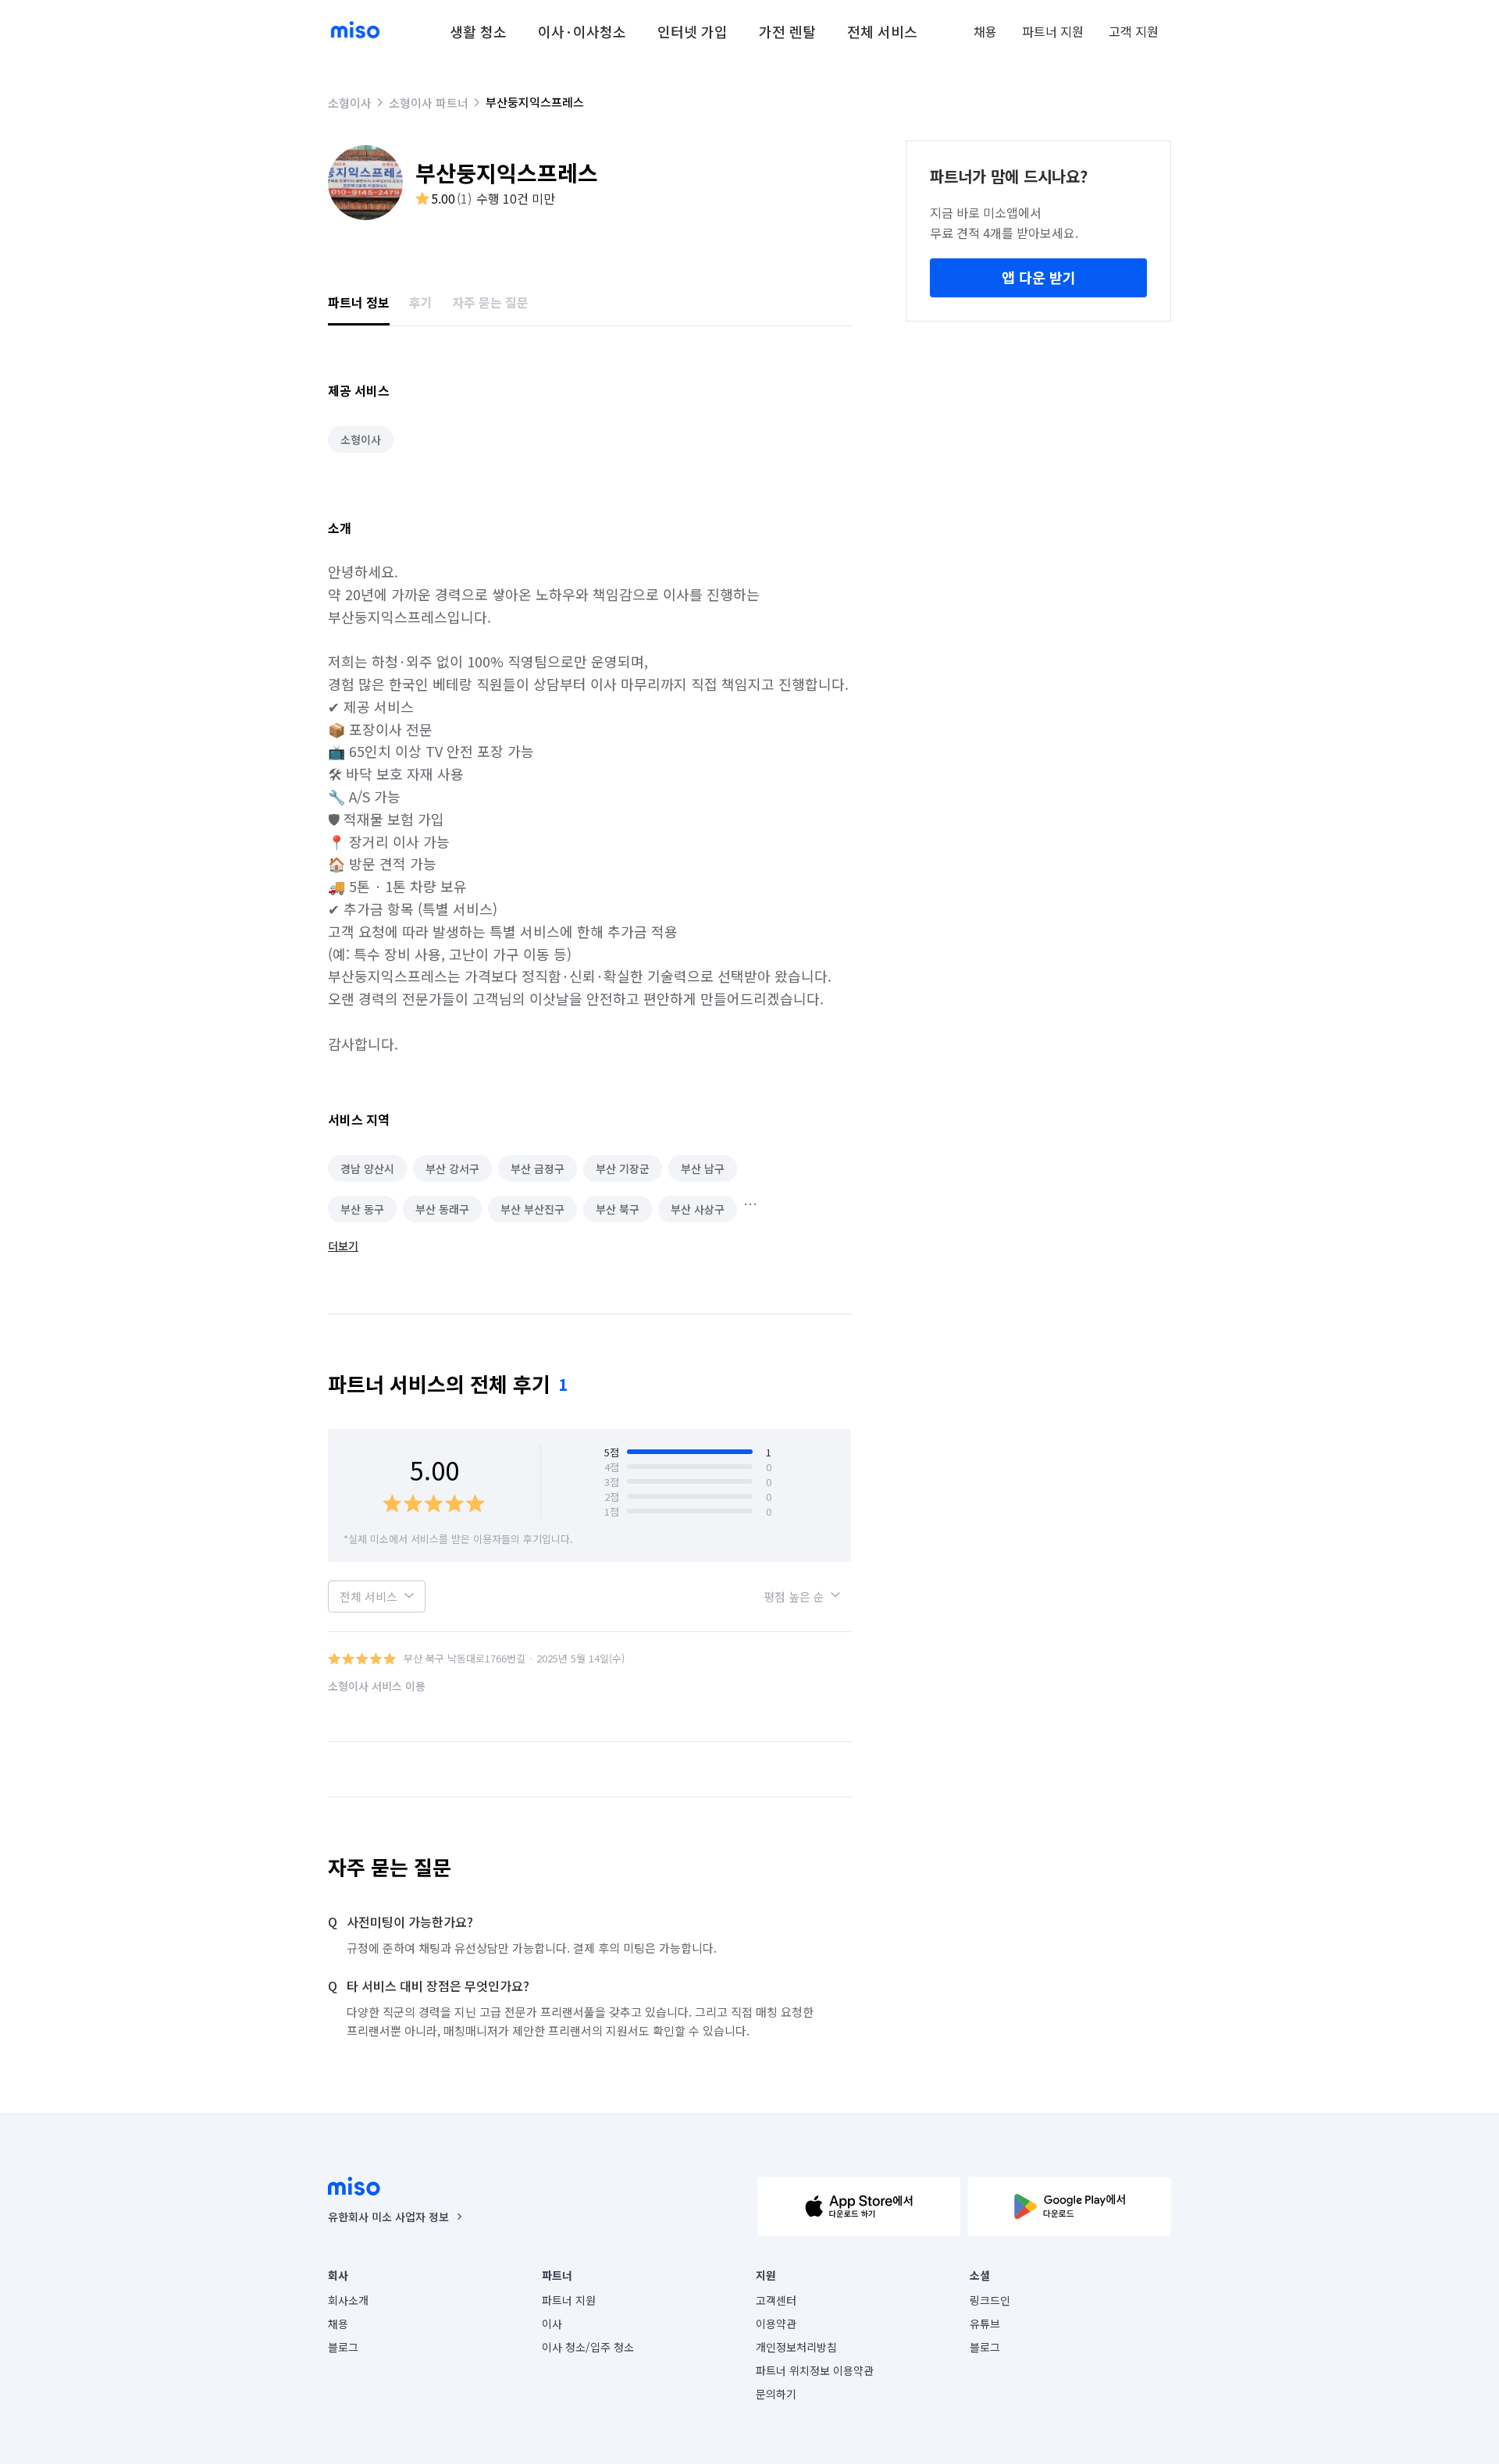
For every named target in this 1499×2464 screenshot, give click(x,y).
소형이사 (350, 103)
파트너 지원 (1053, 31)
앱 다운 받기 (1039, 277)
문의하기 (776, 2394)
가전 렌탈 (787, 31)
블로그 (343, 2347)
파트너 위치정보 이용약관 (815, 2370)
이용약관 (776, 2324)
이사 (552, 2324)
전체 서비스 (882, 31)
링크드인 (990, 2300)
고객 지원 (1134, 31)
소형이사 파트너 (429, 103)
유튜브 (985, 2324)
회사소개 (348, 2300)
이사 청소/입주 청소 (588, 2347)
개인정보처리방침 (796, 2347)
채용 (985, 31)
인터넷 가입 (693, 31)
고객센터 (776, 2300)
